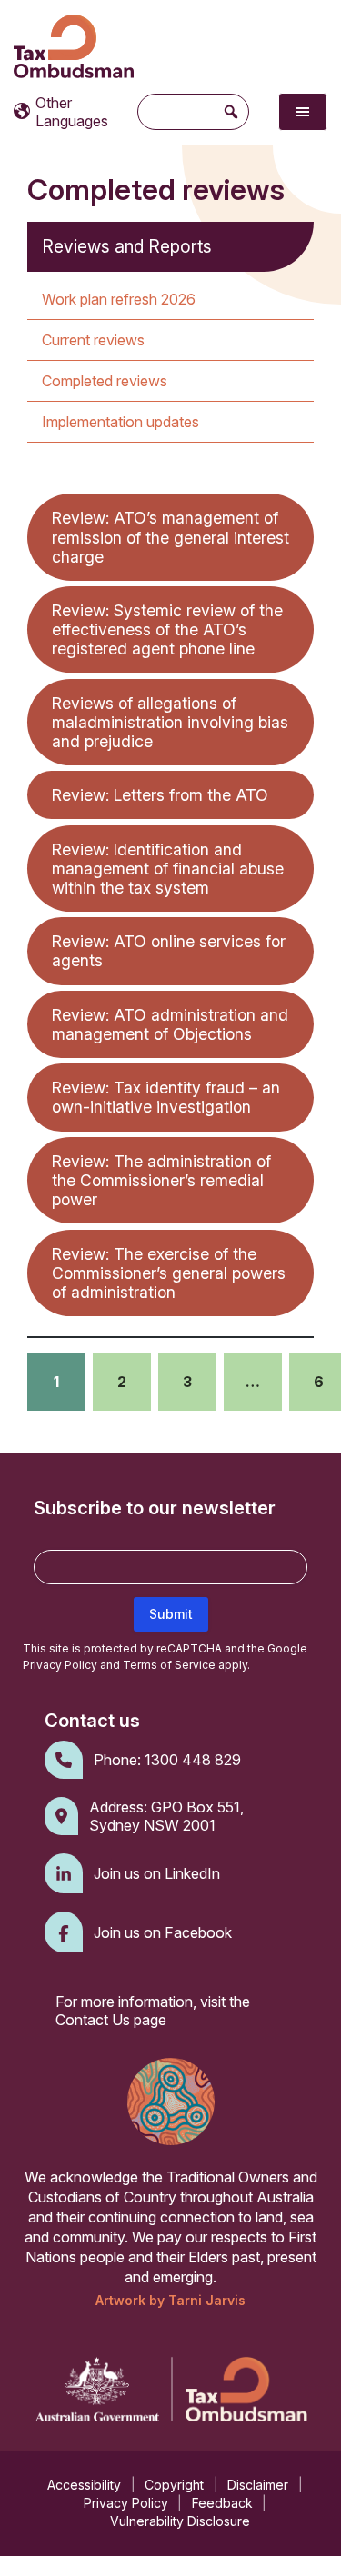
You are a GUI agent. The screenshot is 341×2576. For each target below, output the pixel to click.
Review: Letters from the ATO (160, 795)
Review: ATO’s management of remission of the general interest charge (170, 537)
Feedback (222, 2503)
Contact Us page (111, 2020)
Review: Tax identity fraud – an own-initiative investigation (166, 1097)
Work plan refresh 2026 (119, 299)
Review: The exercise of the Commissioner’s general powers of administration (169, 1273)
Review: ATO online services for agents (169, 951)
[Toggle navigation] (303, 112)
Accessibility (84, 2485)
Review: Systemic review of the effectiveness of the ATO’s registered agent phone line (167, 629)
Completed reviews (105, 381)
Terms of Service (169, 1665)
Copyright (174, 2485)
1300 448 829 (193, 1760)
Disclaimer (258, 2485)
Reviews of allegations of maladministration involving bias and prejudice (170, 722)
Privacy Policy (60, 1665)
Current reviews (93, 340)
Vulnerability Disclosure (180, 2521)
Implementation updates (120, 422)
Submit (171, 1614)
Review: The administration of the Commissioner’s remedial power (161, 1180)
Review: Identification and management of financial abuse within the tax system (168, 869)
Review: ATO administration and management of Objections (170, 1024)
